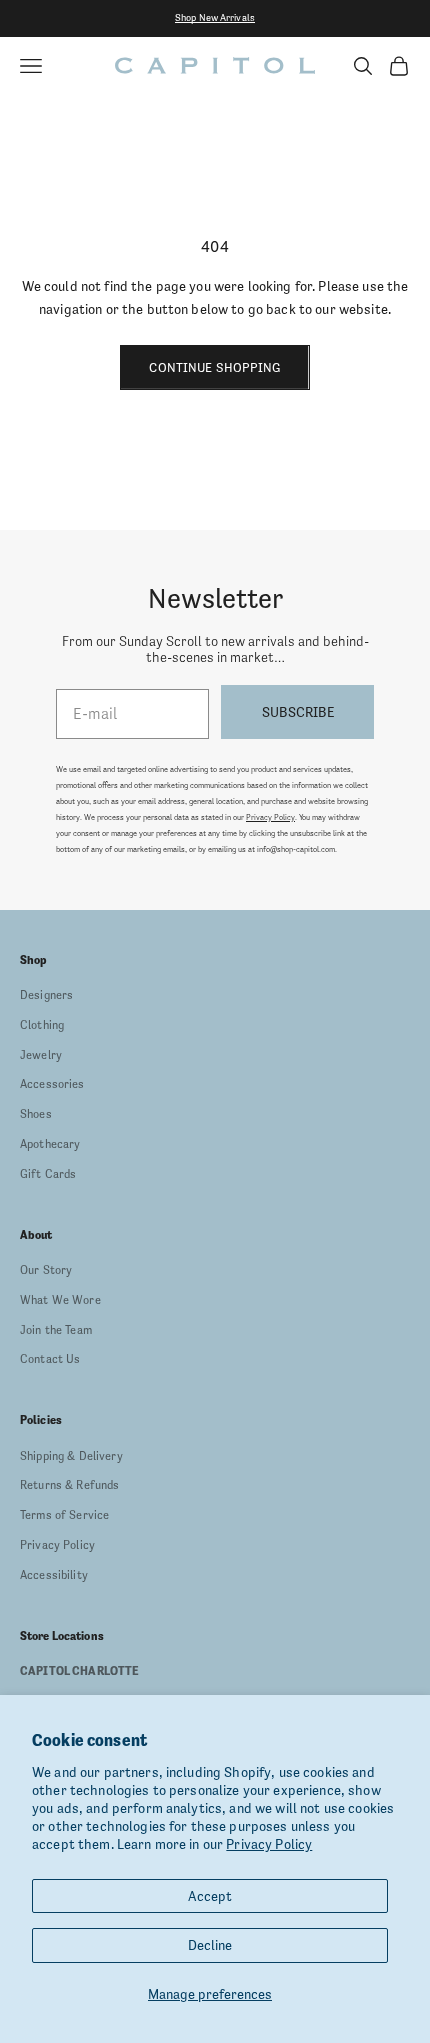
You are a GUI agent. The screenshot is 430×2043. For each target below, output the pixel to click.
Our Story (46, 1270)
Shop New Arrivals (215, 17)
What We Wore (60, 1300)
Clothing (42, 1025)
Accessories (52, 1084)
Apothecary (50, 1144)
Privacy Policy (269, 1844)
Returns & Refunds (69, 1485)
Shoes (36, 1114)
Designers (46, 995)
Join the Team (56, 1330)
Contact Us (50, 1359)
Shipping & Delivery (71, 1456)
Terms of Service (64, 1515)
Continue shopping (214, 367)
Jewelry (41, 1055)
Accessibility (54, 1575)
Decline (210, 1945)
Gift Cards (48, 1174)
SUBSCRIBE (298, 712)
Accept (210, 1896)
